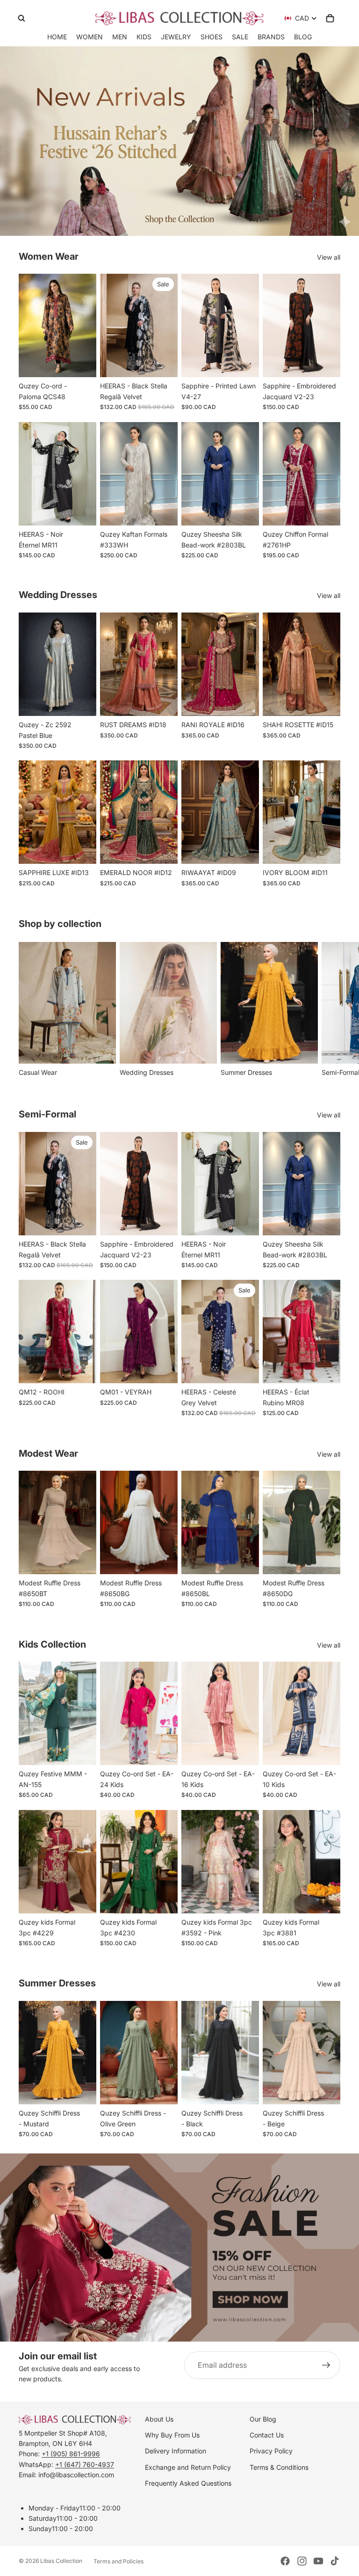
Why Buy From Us (172, 2435)
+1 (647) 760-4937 (85, 2464)
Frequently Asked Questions (188, 2483)
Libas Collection (61, 2561)
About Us (159, 2419)
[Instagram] (302, 2561)
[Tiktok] (335, 2561)
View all (329, 257)
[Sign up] (326, 2365)
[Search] (22, 18)
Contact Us (267, 2435)
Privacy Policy (271, 2451)
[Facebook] (285, 2561)
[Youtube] (318, 2561)
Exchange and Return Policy (188, 2467)
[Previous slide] (29, 326)
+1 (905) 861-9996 (71, 2454)
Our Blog (263, 2419)
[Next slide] (86, 326)
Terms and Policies (118, 2561)
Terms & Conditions (279, 2467)
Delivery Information (176, 2451)
